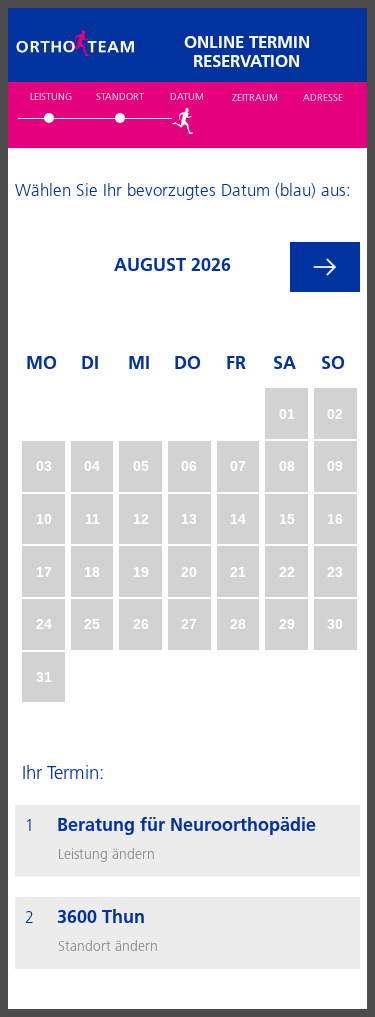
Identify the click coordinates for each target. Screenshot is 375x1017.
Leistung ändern (106, 855)
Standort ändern (108, 947)
